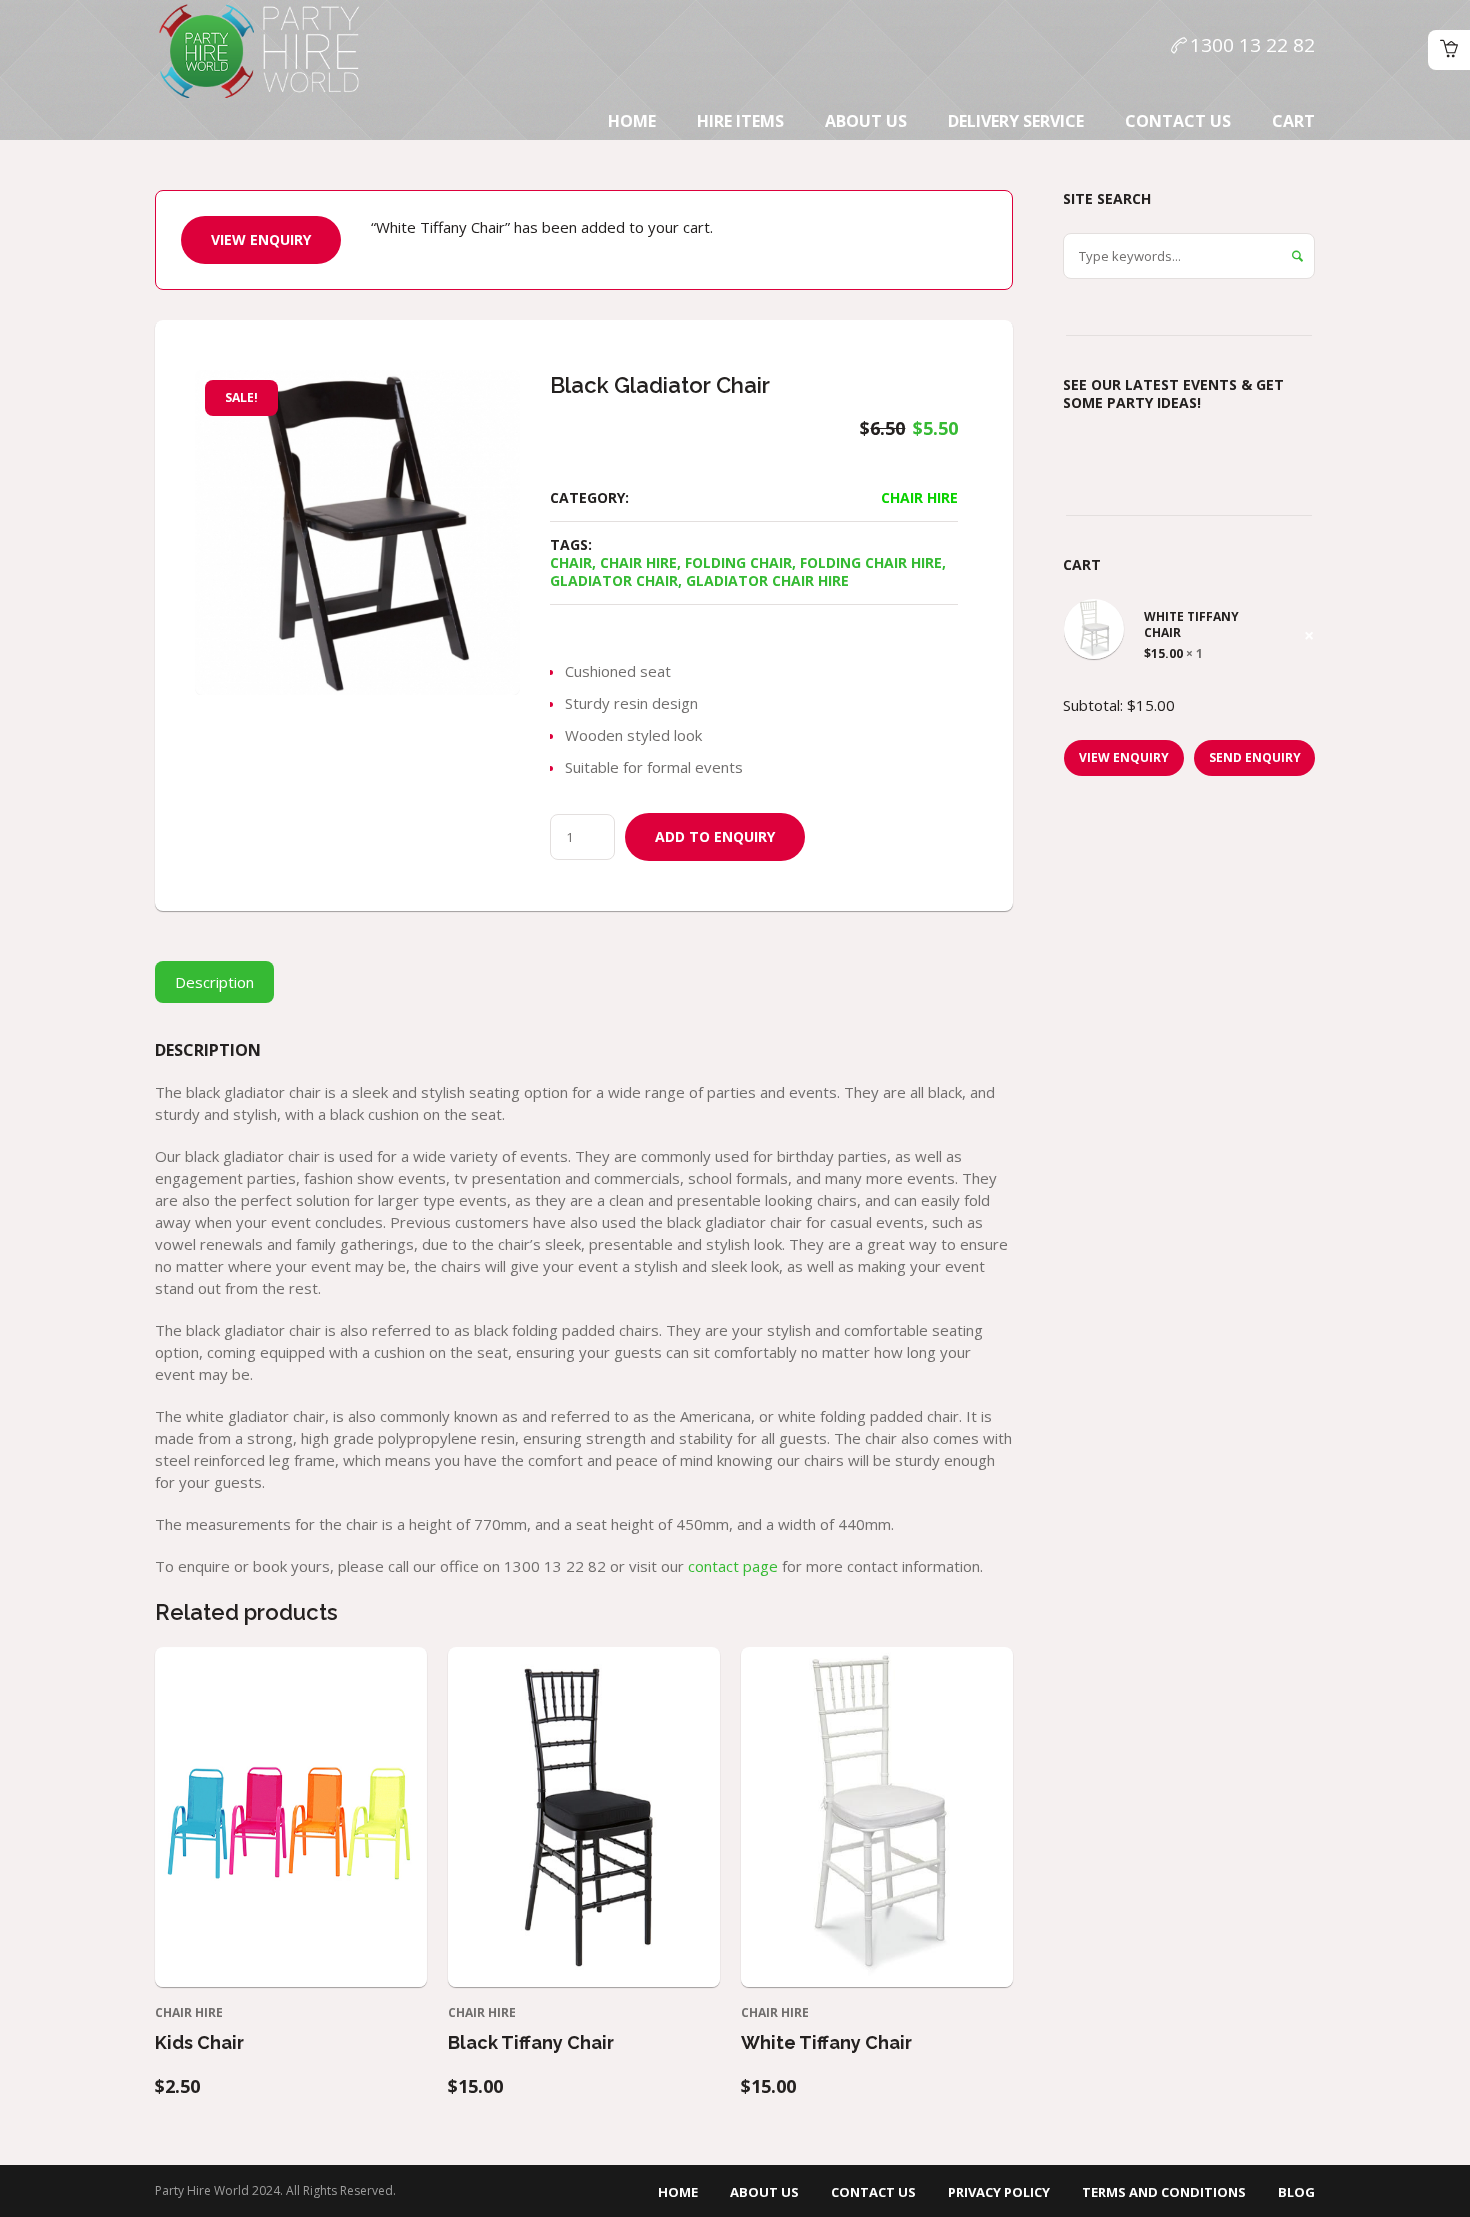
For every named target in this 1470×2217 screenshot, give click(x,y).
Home (678, 2192)
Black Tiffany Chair (531, 2042)
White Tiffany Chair (826, 2042)
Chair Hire (919, 497)
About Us (764, 2192)
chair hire (638, 562)
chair (571, 562)
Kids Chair (199, 2042)
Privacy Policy (999, 2192)
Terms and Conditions (1164, 2192)
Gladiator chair (614, 580)
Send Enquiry (1255, 757)
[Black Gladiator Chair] (357, 532)
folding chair (738, 562)
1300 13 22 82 (1252, 45)
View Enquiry (261, 239)
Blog (1296, 2192)
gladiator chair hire (767, 580)
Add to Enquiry (715, 836)
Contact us (873, 2192)
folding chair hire (871, 562)
